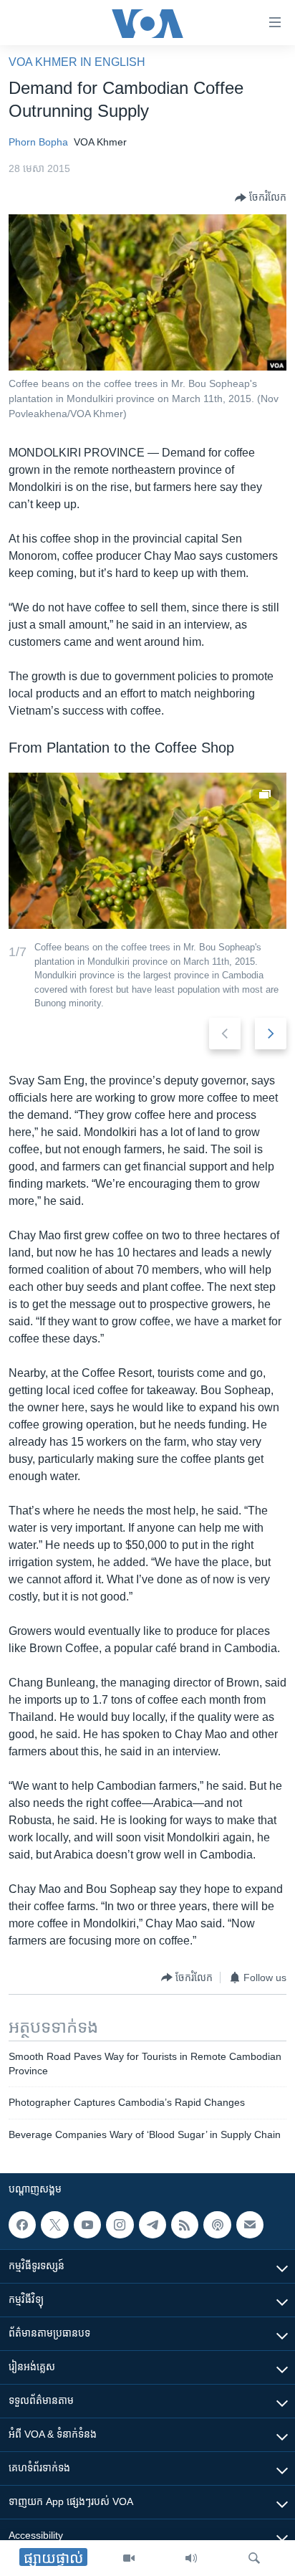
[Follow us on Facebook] (22, 2225)
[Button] (261, 198)
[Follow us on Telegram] (153, 2225)
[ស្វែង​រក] (254, 2558)
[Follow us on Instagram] (120, 2225)
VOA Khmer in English (77, 62)
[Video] (129, 2558)
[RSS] (185, 2225)
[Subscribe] (250, 2225)
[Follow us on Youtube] (87, 2225)
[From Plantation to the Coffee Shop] (147, 851)
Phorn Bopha (38, 142)
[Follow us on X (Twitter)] (54, 2225)
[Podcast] (217, 2225)
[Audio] (191, 2558)
